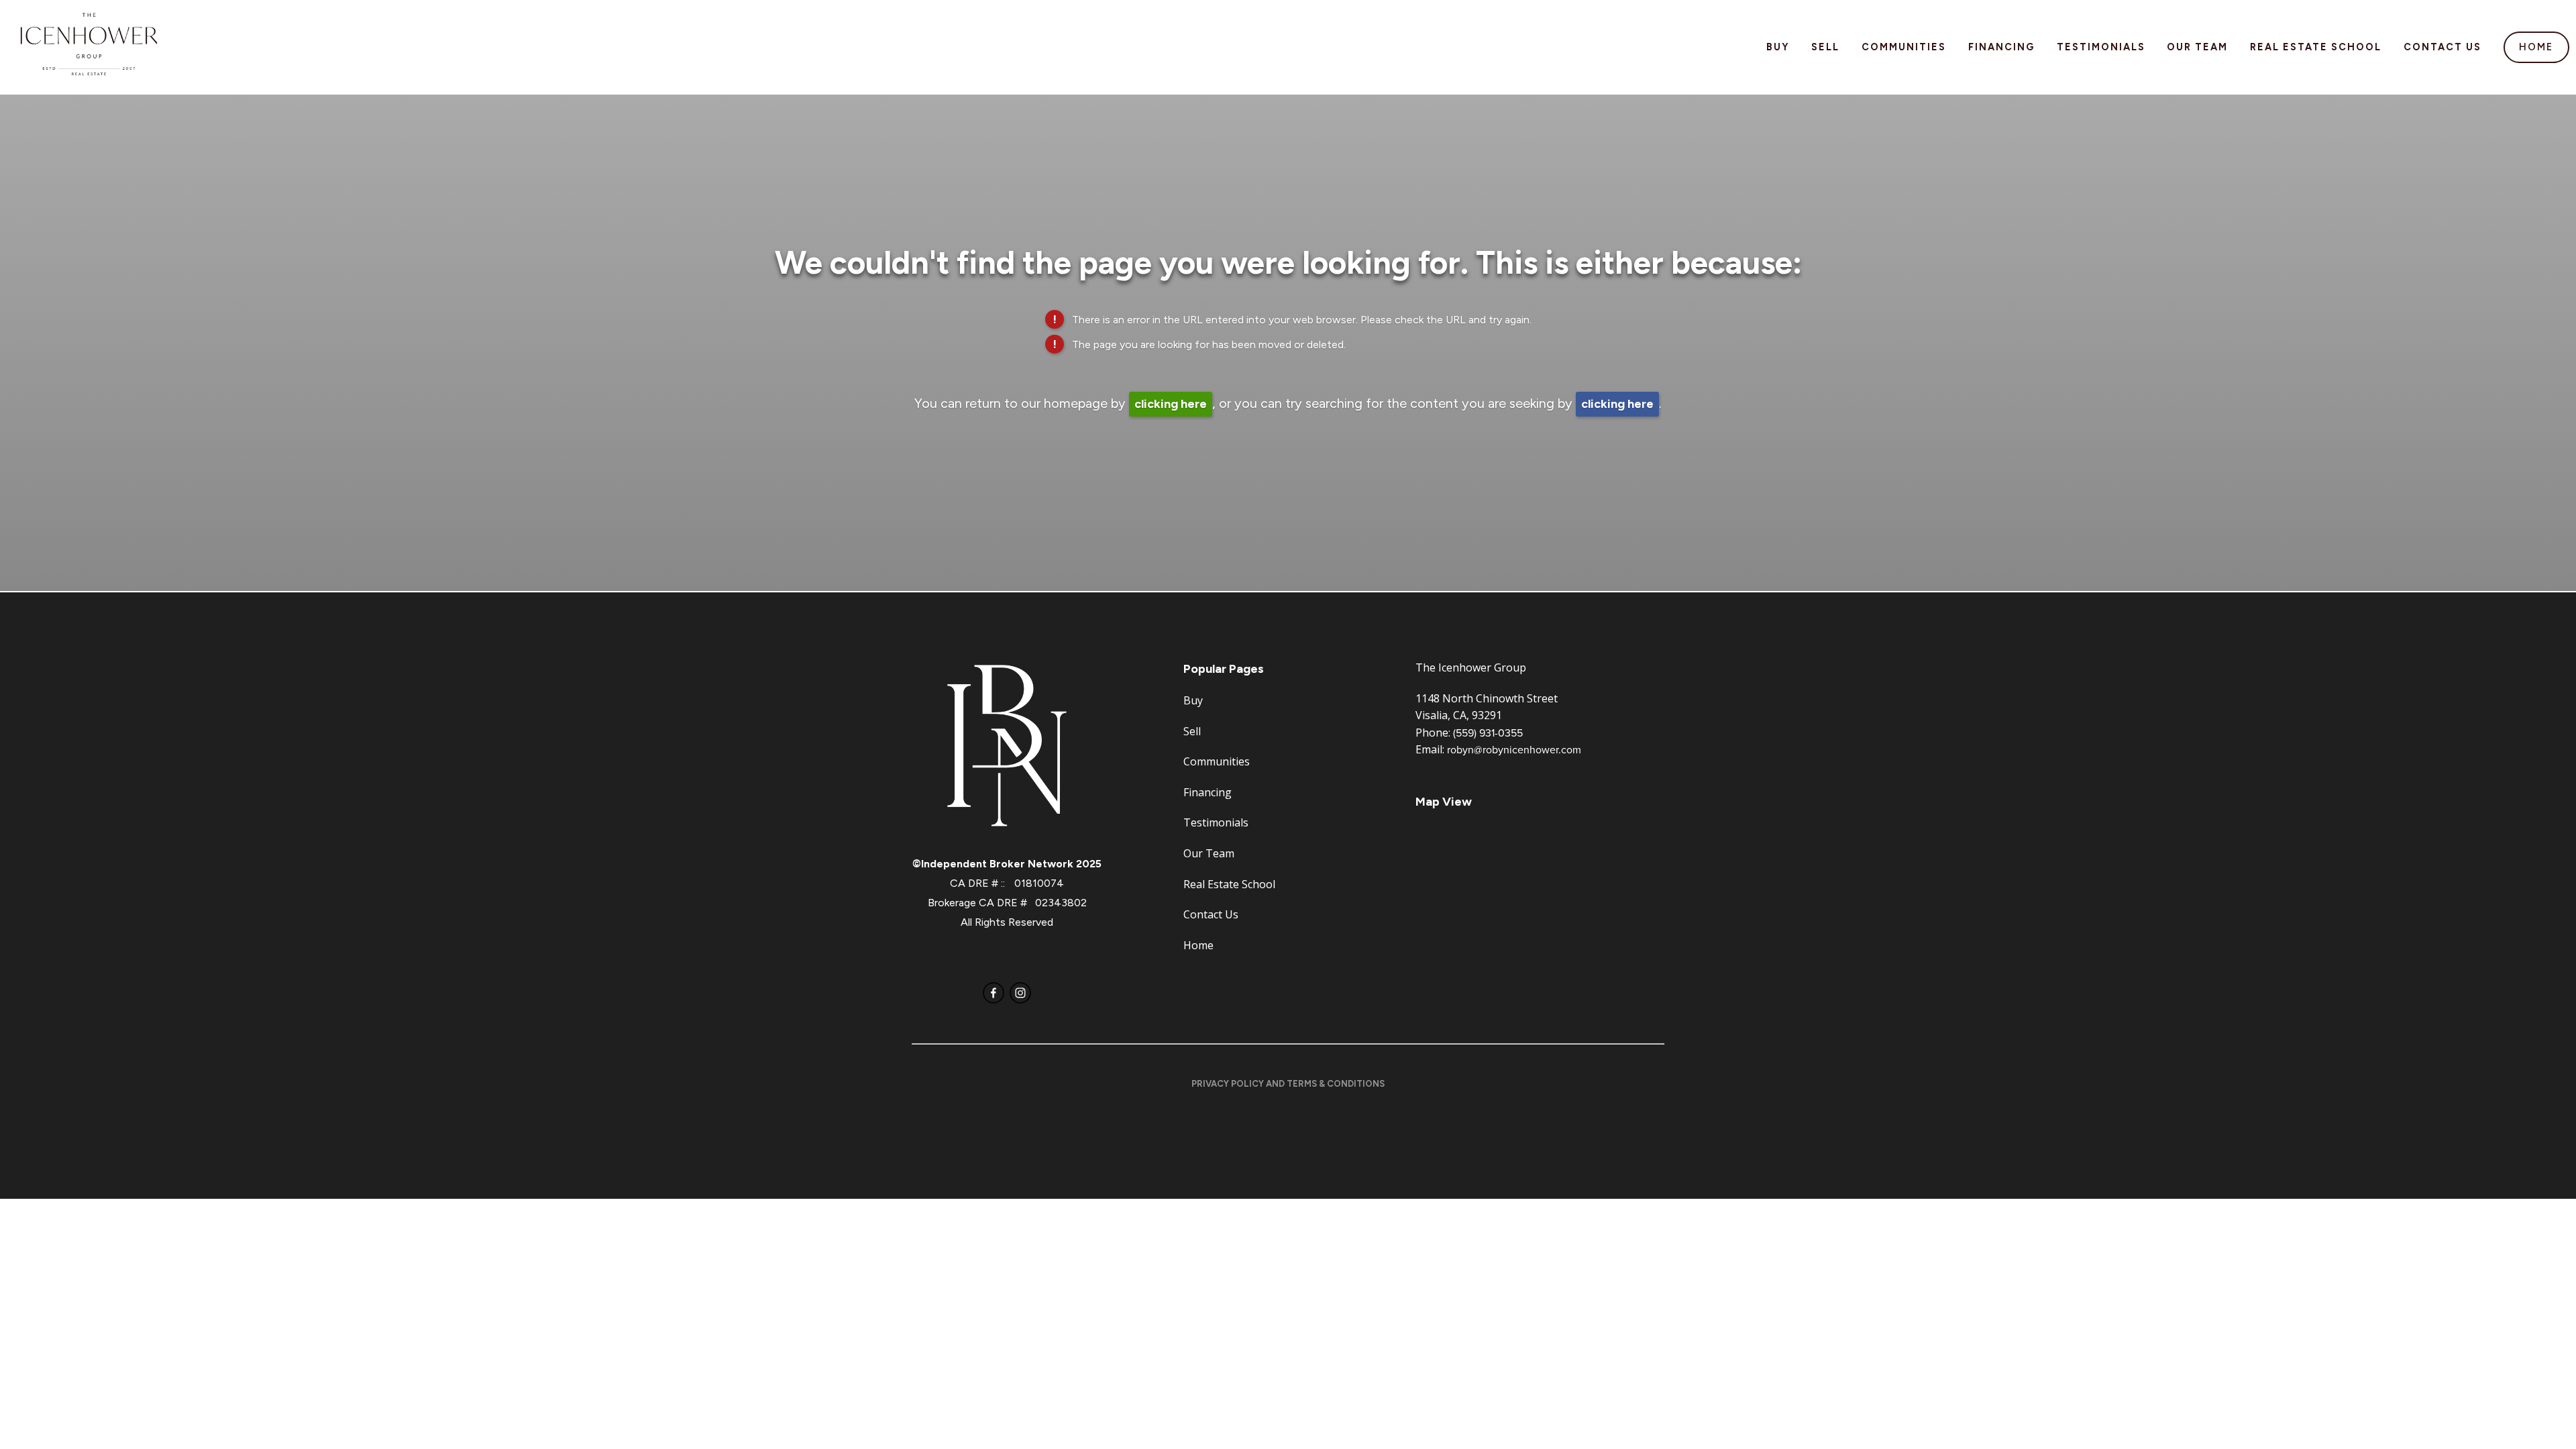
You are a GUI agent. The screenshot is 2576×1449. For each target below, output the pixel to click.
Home (2536, 47)
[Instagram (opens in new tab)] (1020, 993)
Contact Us (2443, 47)
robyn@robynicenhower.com (1514, 749)
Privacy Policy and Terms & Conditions (1288, 1084)
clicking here (1171, 404)
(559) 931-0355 (1488, 733)
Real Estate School (2316, 47)
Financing (2001, 47)
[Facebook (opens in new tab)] (994, 993)
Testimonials (2101, 47)
